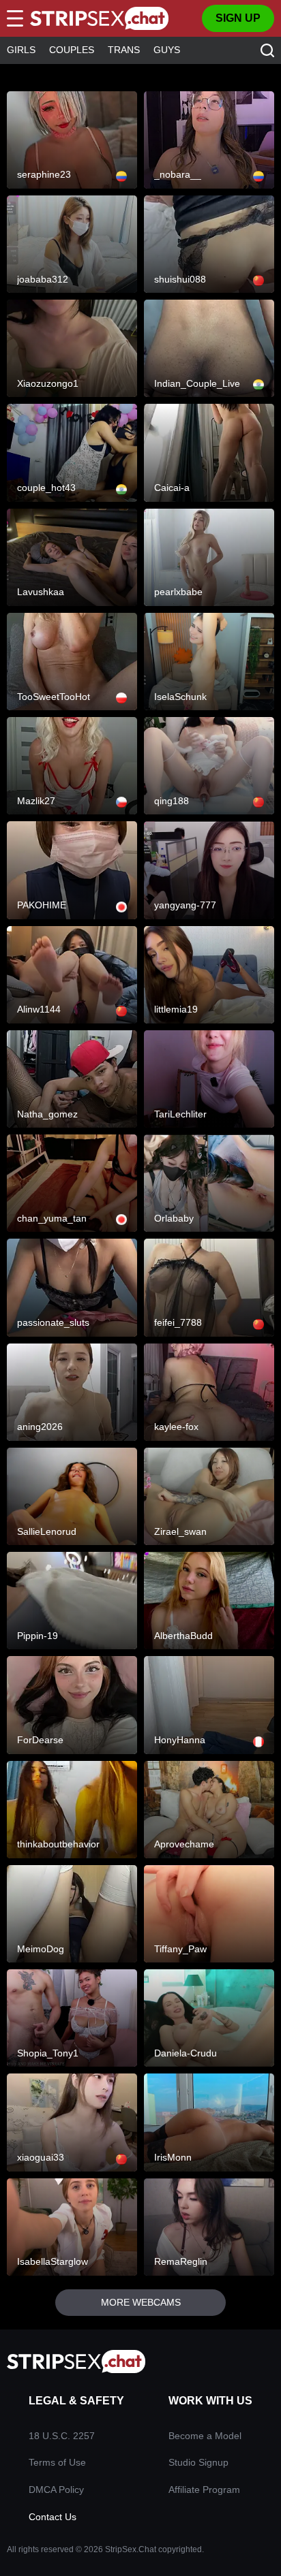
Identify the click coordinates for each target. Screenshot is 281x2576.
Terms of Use (57, 2462)
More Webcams (141, 2302)
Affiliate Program (204, 2490)
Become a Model (205, 2436)
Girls (21, 50)
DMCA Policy (56, 2490)
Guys (167, 50)
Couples (72, 50)
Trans (124, 50)
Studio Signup (198, 2462)
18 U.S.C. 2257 (62, 2436)
